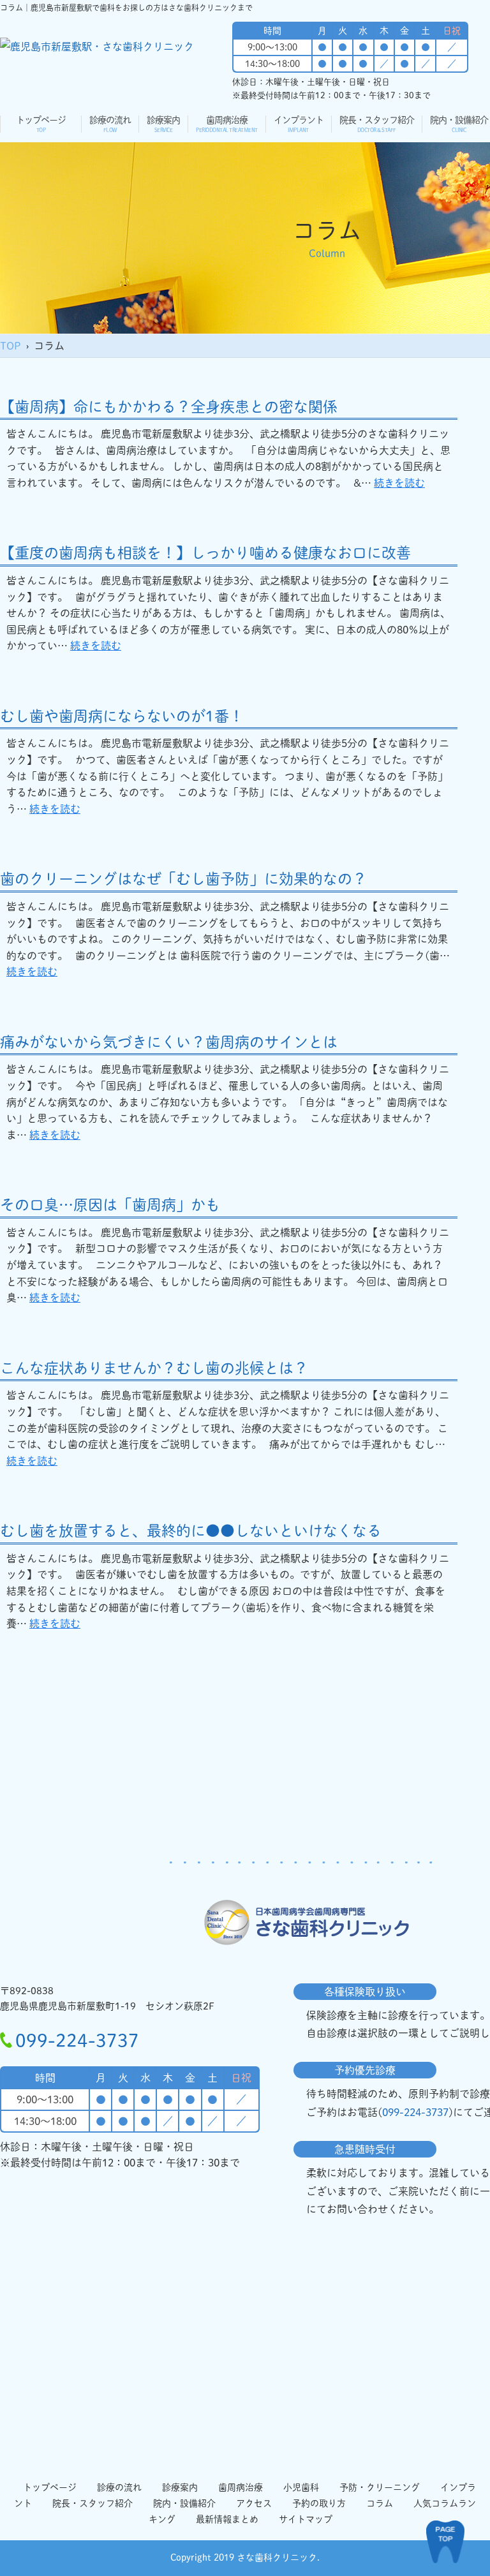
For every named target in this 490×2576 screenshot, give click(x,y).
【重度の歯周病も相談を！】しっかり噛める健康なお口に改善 (205, 553)
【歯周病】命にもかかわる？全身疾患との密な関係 (169, 407)
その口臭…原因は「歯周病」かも (110, 1205)
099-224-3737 (77, 2040)
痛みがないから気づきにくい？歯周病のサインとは (169, 1042)
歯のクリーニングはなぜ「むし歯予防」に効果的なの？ (183, 879)
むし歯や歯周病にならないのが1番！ (122, 716)
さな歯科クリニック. (278, 2557)
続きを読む (399, 483)
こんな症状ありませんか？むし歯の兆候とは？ (154, 1368)
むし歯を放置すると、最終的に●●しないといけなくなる (191, 1531)
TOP (11, 346)
